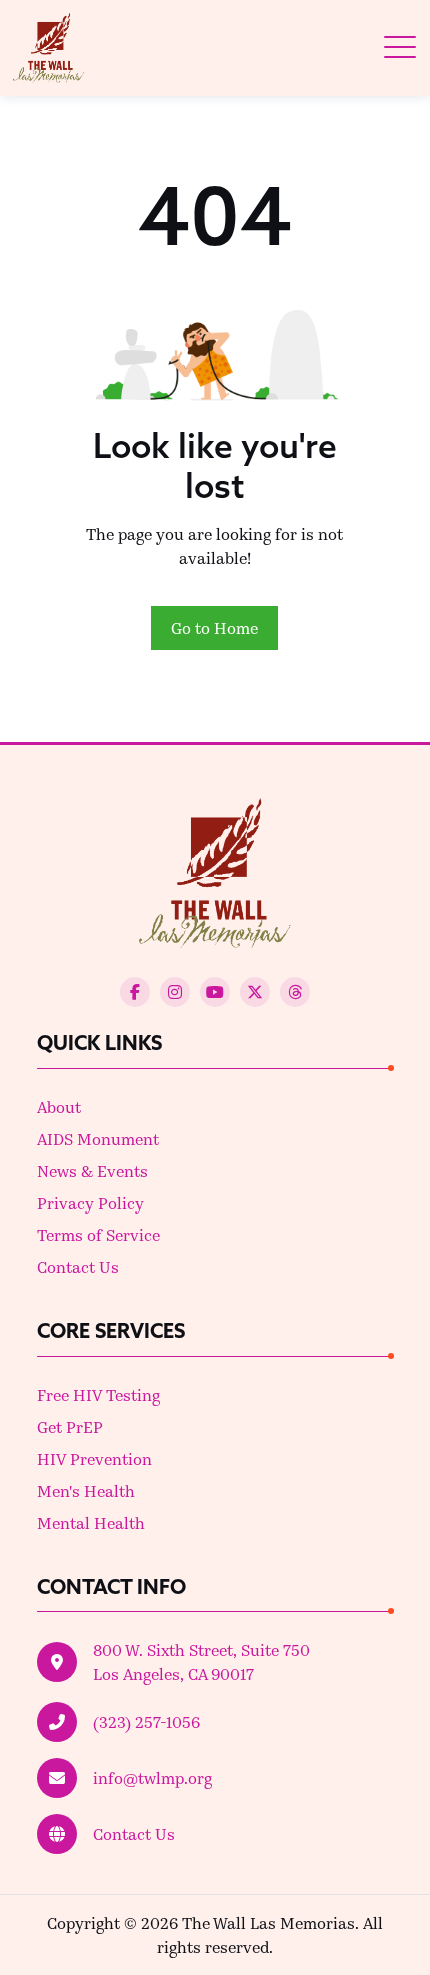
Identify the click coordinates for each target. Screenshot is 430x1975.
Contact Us (78, 1266)
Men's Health (86, 1490)
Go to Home (214, 627)
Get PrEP (70, 1426)
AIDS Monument (98, 1138)
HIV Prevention (94, 1458)
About (59, 1106)
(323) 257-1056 (146, 1721)
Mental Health (91, 1522)
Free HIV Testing (98, 1394)
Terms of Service (98, 1234)
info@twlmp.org (152, 1777)
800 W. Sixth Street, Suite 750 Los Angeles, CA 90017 (201, 1661)
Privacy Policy (90, 1202)
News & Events (92, 1170)
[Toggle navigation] (399, 47)
